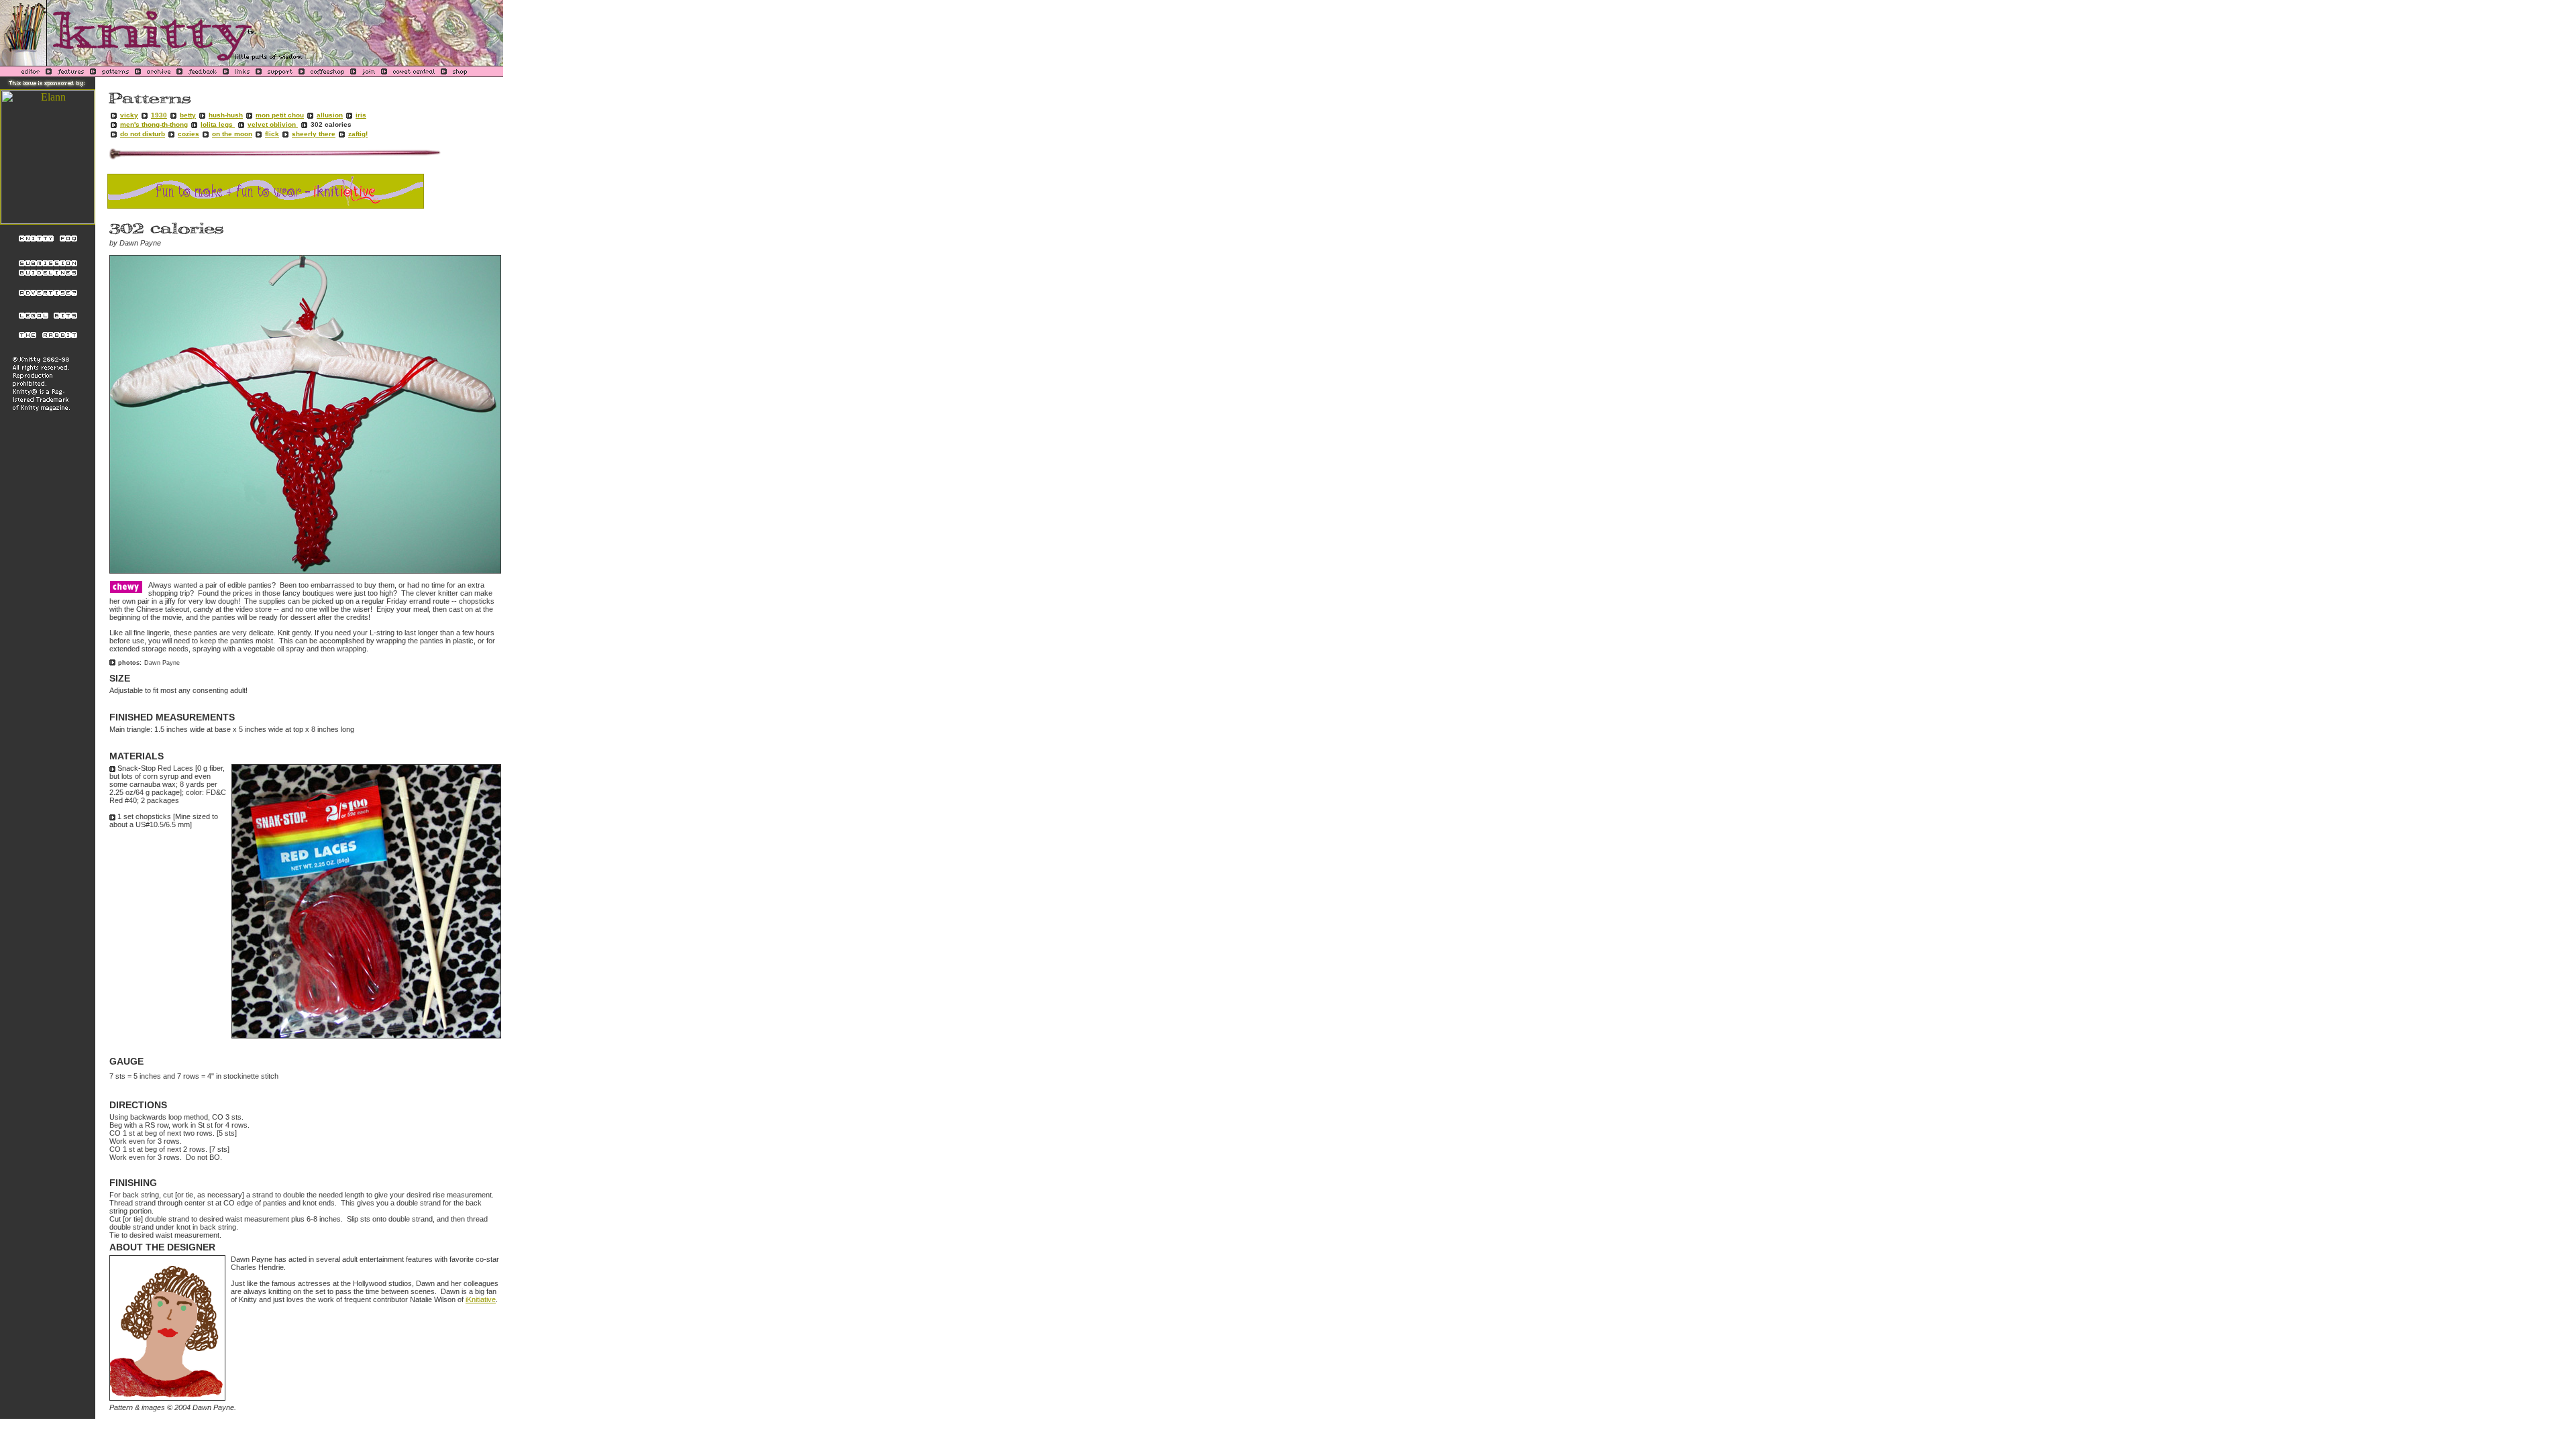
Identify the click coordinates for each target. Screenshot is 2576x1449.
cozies (189, 134)
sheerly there (314, 134)
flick (272, 134)
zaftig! (358, 134)
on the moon (232, 134)
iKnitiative (481, 1299)
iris (361, 115)
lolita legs (218, 124)
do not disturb (143, 134)
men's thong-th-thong (154, 124)
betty (188, 115)
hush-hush (226, 115)
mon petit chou (280, 115)
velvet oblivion (273, 124)
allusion (330, 115)
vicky (129, 115)
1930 (159, 115)
